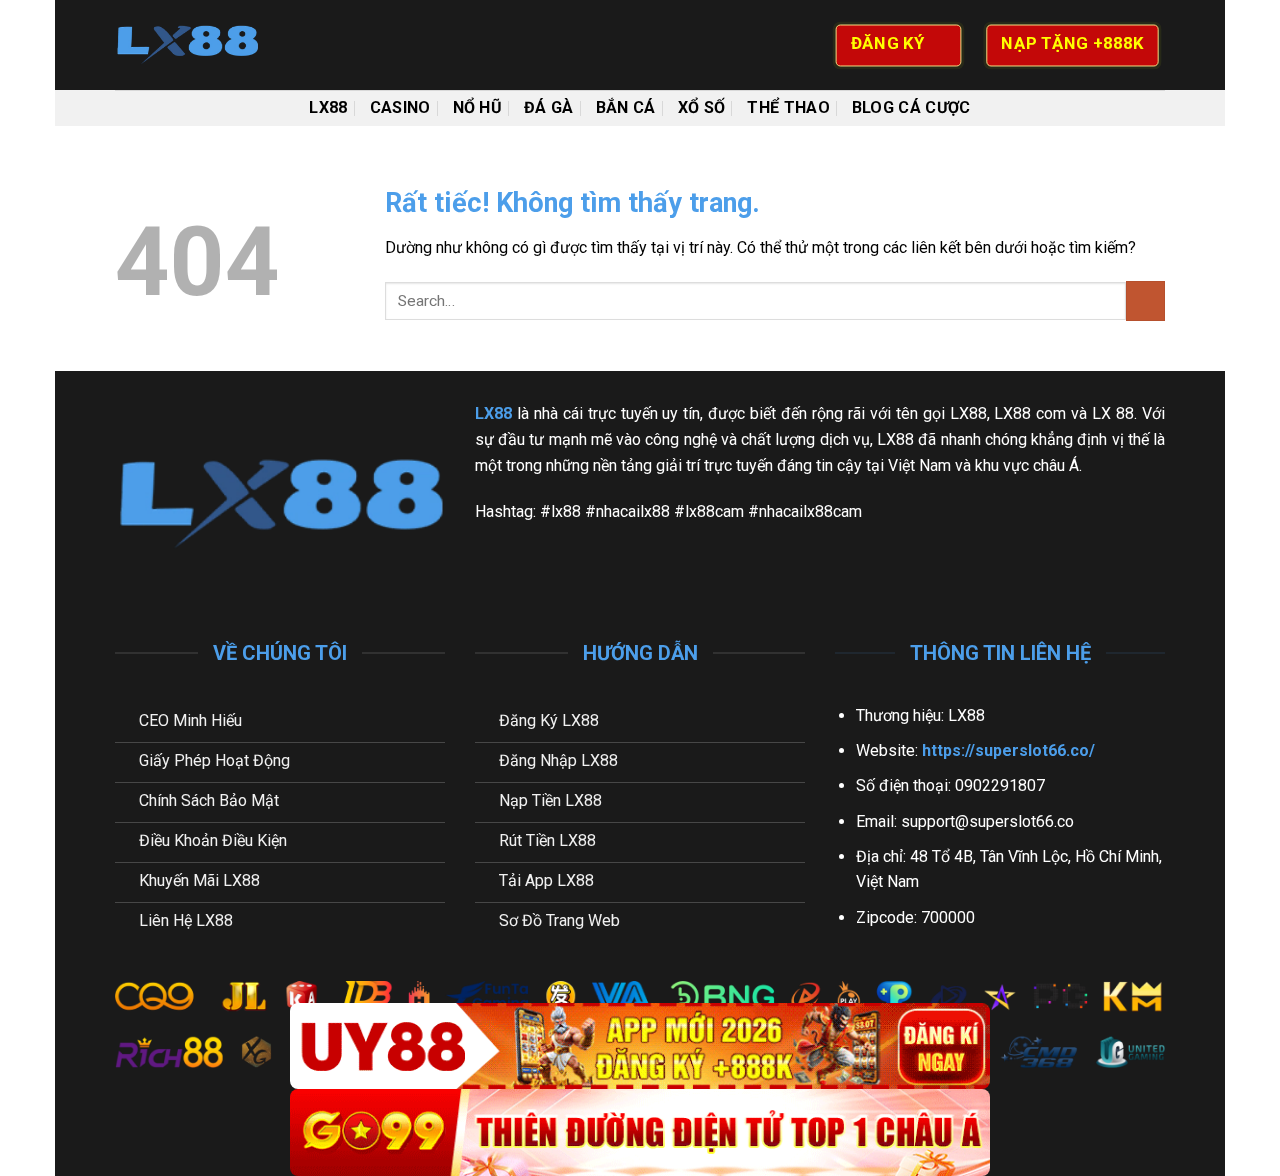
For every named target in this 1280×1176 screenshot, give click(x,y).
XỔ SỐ (702, 107)
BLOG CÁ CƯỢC (911, 107)
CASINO (400, 107)
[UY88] (640, 1046)
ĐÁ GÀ (549, 107)
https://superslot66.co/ (1008, 750)
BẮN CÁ (626, 107)
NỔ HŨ (478, 107)
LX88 (328, 107)
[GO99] (640, 1132)
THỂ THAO (788, 107)
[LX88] (215, 45)
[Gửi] (1145, 300)
